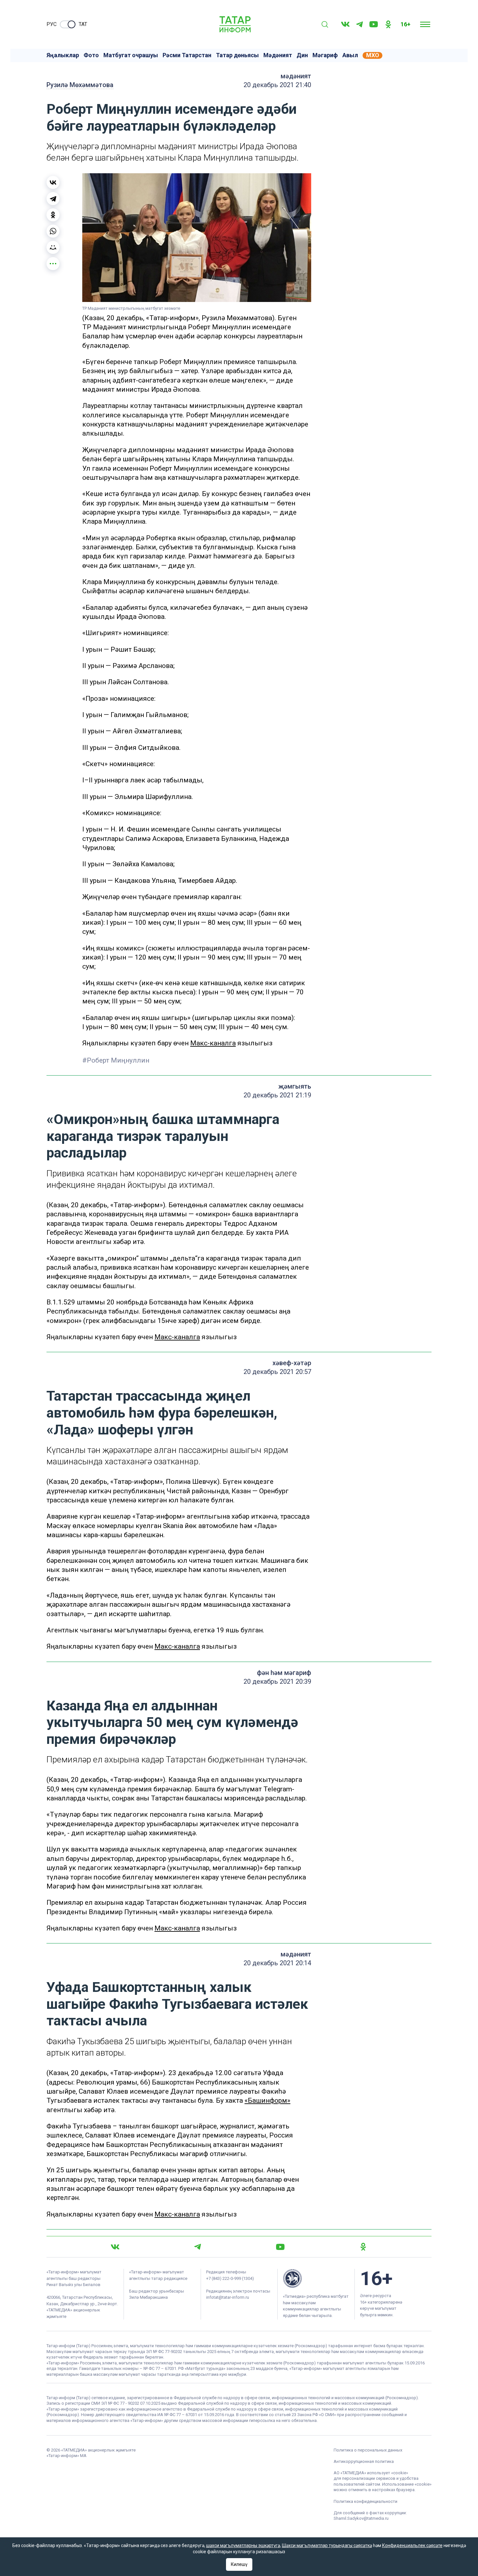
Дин (302, 55)
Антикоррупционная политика (364, 2461)
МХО (373, 55)
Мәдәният (278, 55)
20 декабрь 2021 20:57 (277, 1372)
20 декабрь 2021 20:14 (277, 1963)
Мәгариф (325, 55)
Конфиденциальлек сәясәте (412, 2545)
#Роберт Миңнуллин (116, 1060)
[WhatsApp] (53, 231)
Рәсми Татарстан (187, 55)
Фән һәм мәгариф (284, 1673)
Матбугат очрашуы (131, 55)
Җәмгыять (295, 1086)
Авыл (350, 55)
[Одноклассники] (53, 215)
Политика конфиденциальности (365, 2501)
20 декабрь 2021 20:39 (277, 1681)
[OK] (388, 24)
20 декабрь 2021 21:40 (277, 85)
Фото (91, 55)
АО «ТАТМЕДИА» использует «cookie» (371, 2473)
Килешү (239, 2564)
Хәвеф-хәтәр (292, 1363)
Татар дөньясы (237, 55)
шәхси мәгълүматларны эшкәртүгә (243, 2545)
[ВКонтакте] (53, 182)
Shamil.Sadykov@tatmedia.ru (361, 2518)
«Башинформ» (267, 2100)
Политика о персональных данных (368, 2450)
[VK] (345, 24)
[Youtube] (374, 24)
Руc (52, 24)
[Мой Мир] (53, 247)
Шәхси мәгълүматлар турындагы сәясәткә (327, 2545)
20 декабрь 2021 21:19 (277, 1095)
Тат (83, 24)
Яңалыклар (63, 55)
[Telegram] (359, 24)
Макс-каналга (213, 1043)
